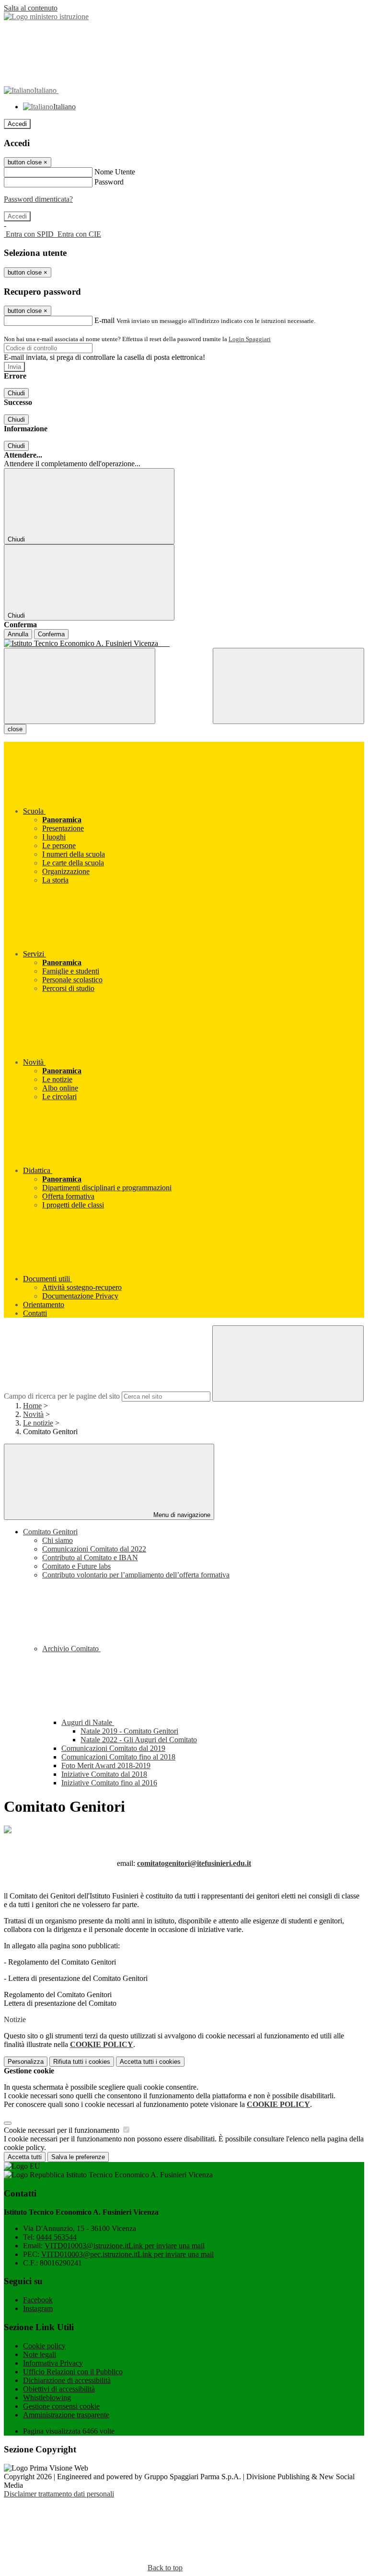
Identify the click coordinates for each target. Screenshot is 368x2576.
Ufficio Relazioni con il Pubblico (73, 2372)
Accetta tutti (150, 2062)
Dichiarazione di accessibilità (67, 2380)
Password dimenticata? (38, 199)
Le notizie (38, 1423)
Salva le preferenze (78, 2157)
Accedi (17, 124)
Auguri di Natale (88, 1722)
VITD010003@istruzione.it (125, 2246)
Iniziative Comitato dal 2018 (104, 1774)
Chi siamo (57, 1540)
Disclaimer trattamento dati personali (59, 2494)
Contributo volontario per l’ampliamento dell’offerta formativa (136, 1575)
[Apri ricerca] (288, 686)
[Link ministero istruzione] (46, 17)
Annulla (18, 634)
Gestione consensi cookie (61, 2406)
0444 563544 (57, 2237)
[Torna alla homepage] (184, 644)
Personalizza (26, 2062)
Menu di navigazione (181, 1515)
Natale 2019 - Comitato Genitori (129, 1731)
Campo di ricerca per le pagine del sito (62, 1396)
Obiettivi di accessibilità (59, 2389)
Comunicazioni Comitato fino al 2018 (118, 1757)
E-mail (104, 320)
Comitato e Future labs (76, 1566)
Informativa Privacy (53, 2363)
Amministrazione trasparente (66, 2415)
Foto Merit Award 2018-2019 (106, 1765)
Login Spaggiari (250, 339)
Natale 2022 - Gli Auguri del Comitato (139, 1740)
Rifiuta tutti (82, 2062)
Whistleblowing (47, 2398)
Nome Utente (115, 172)
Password (109, 182)
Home (32, 1406)
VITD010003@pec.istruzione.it (127, 2254)
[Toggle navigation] (80, 686)
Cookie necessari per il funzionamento (63, 2130)
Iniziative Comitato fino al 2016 (109, 1783)
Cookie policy (44, 2346)
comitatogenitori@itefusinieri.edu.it (194, 1863)
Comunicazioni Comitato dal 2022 (94, 1549)
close (15, 729)
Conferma (51, 634)
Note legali (40, 2354)
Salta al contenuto (31, 8)
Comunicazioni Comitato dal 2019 (113, 1748)
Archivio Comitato (71, 1649)
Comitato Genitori (50, 1532)
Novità (33, 1414)
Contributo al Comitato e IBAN (90, 1558)
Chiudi (16, 393)
